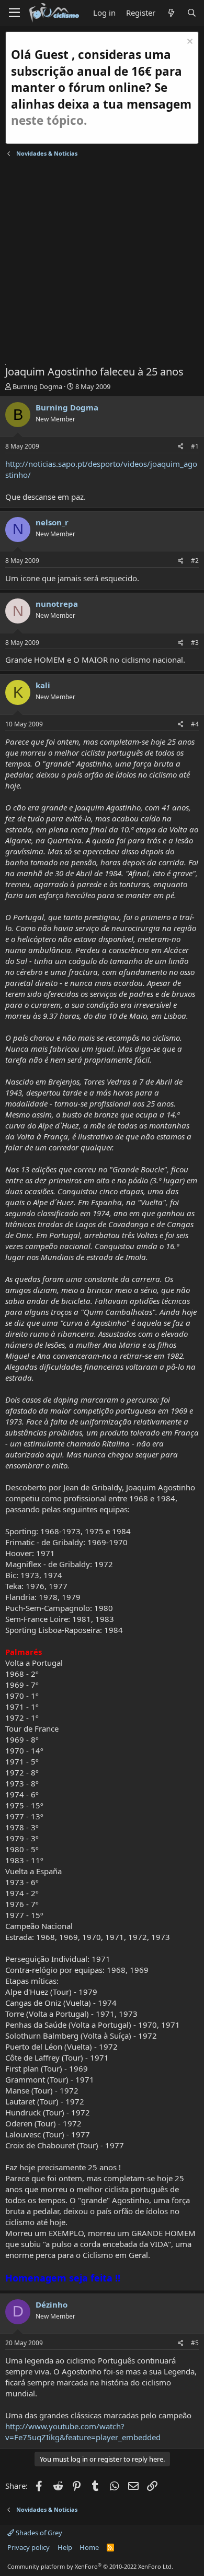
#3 (195, 643)
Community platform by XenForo (90, 2566)
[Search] (192, 13)
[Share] (181, 447)
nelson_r (52, 522)
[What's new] (171, 13)
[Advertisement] (102, 263)
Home (89, 2547)
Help (65, 2547)
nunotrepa (57, 604)
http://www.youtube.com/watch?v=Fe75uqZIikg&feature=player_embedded (83, 2432)
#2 (195, 561)
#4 (195, 724)
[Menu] (14, 13)
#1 (195, 446)
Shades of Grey (38, 2533)
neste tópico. (49, 120)
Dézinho (52, 2304)
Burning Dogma (37, 386)
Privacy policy (29, 2547)
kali (43, 685)
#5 (195, 2343)
